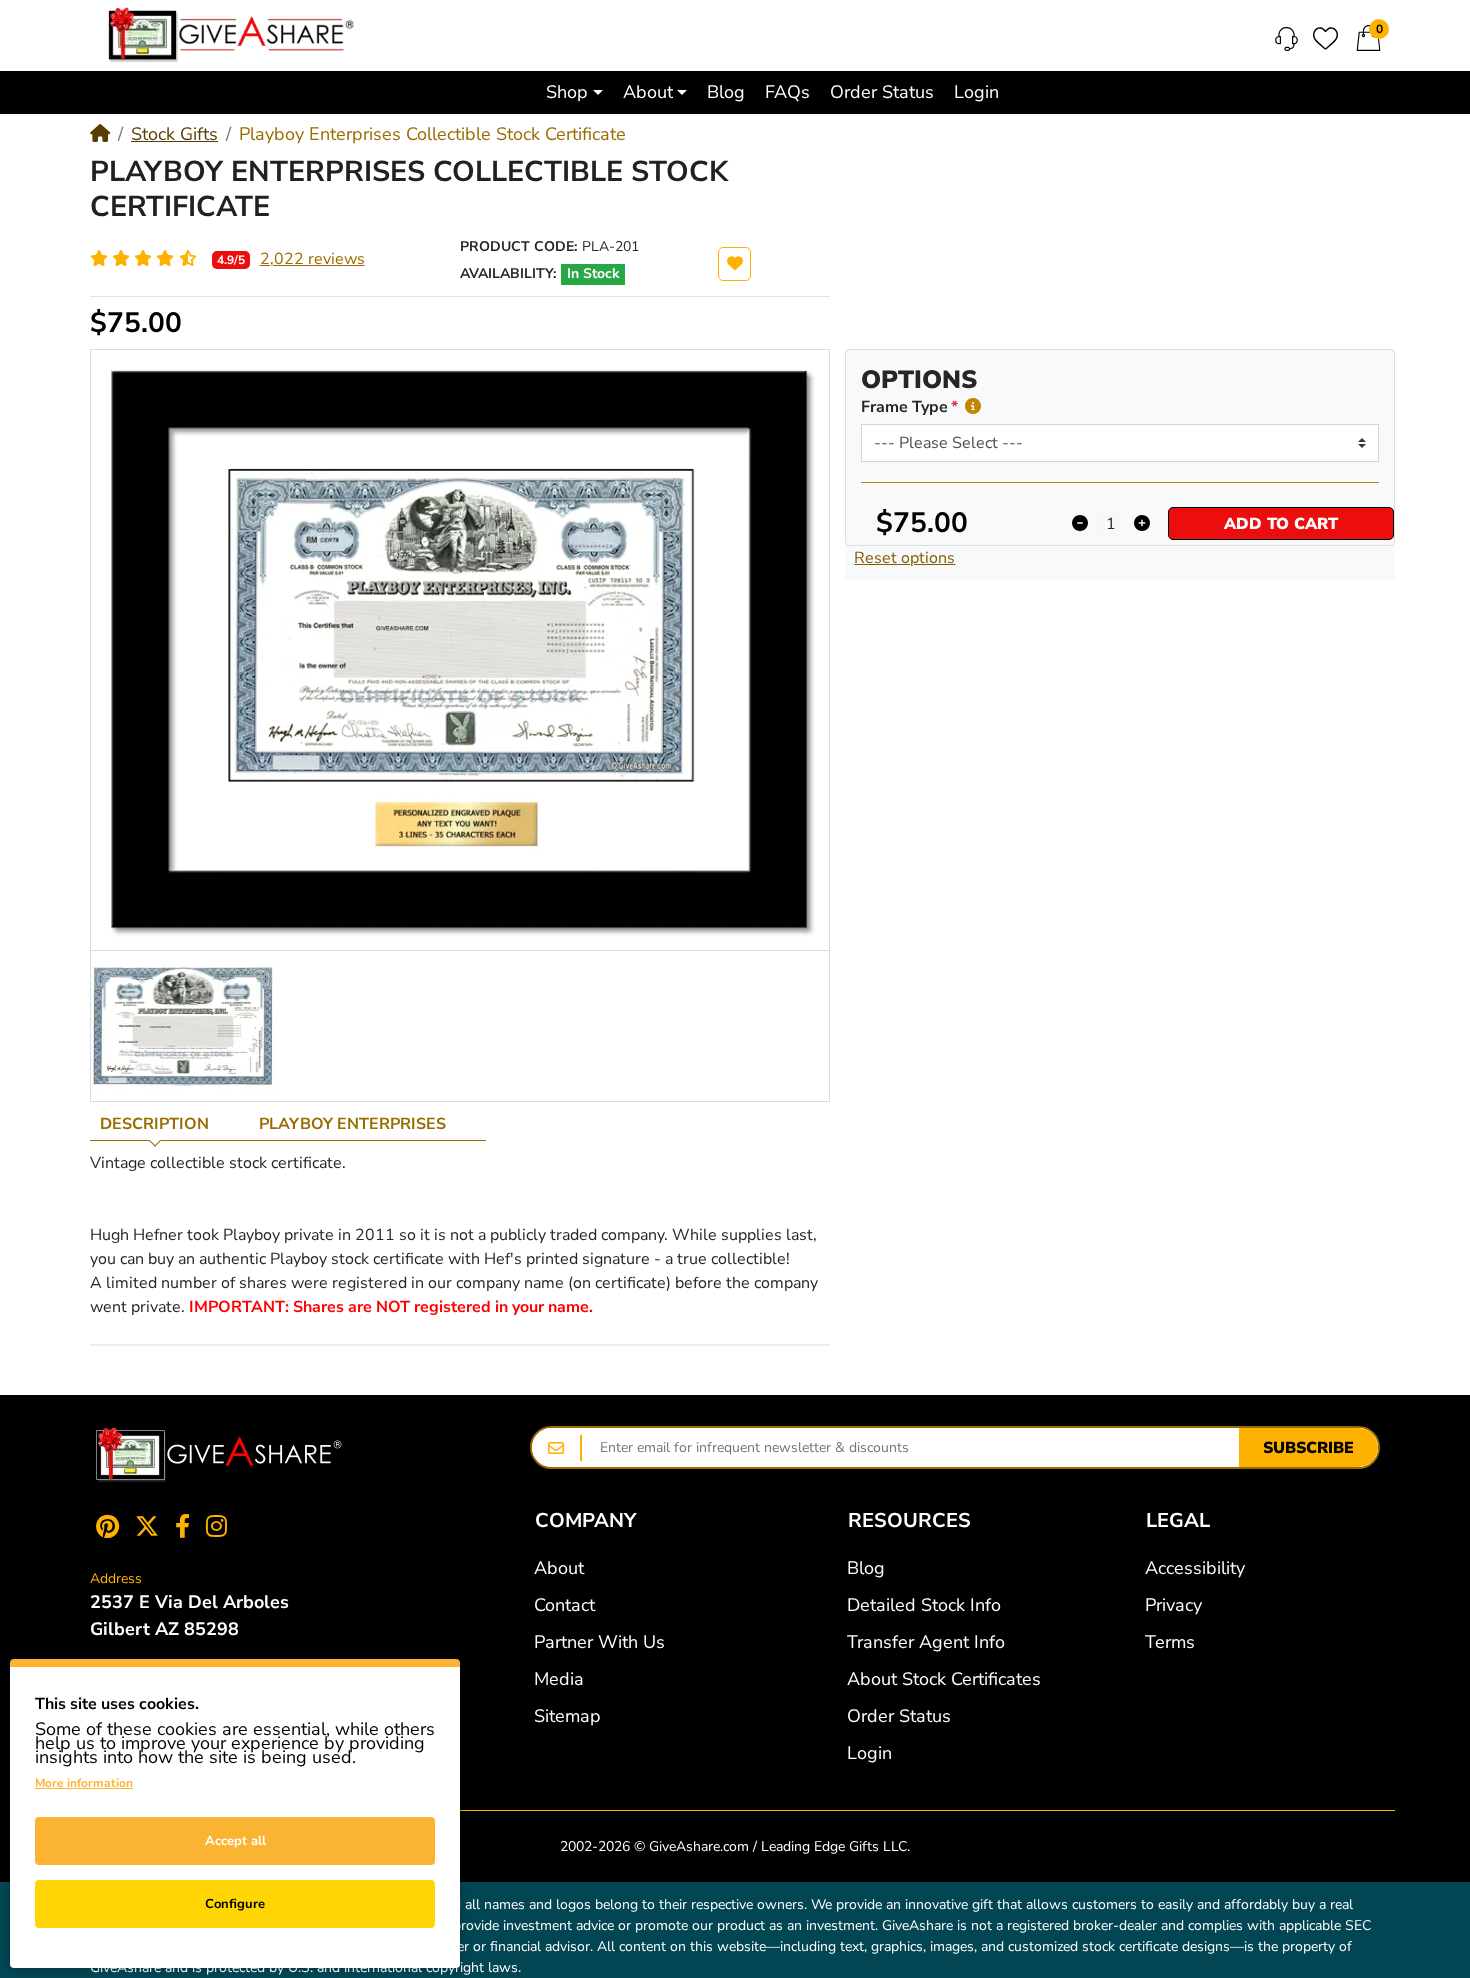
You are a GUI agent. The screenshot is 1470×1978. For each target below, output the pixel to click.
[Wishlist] (1325, 38)
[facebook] (182, 1526)
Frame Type (904, 407)
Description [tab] (154, 1124)
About (559, 1568)
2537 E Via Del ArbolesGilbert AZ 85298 (189, 1615)
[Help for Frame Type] (973, 406)
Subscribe (1308, 1448)
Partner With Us (599, 1642)
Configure (235, 1904)
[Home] (100, 134)
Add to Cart (1281, 524)
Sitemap (567, 1716)
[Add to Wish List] (734, 264)
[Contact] (1286, 39)
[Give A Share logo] (231, 35)
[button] (574, 92)
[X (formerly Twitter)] (147, 1526)
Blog (866, 1568)
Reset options (904, 558)
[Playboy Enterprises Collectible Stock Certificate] (183, 1026)
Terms (1170, 1642)
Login (869, 1753)
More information (84, 1783)
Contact (564, 1605)
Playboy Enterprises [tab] (352, 1124)
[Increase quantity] (1141, 524)
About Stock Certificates (944, 1679)
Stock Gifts (174, 134)
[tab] (169, 1124)
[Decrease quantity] (1079, 524)
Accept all (235, 1841)
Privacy (1173, 1605)
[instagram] (220, 1526)
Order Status (899, 1716)
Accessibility (1195, 1568)
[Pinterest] (103, 1526)
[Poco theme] (219, 1455)
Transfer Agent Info (926, 1642)
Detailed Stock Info (924, 1605)
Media (559, 1679)
